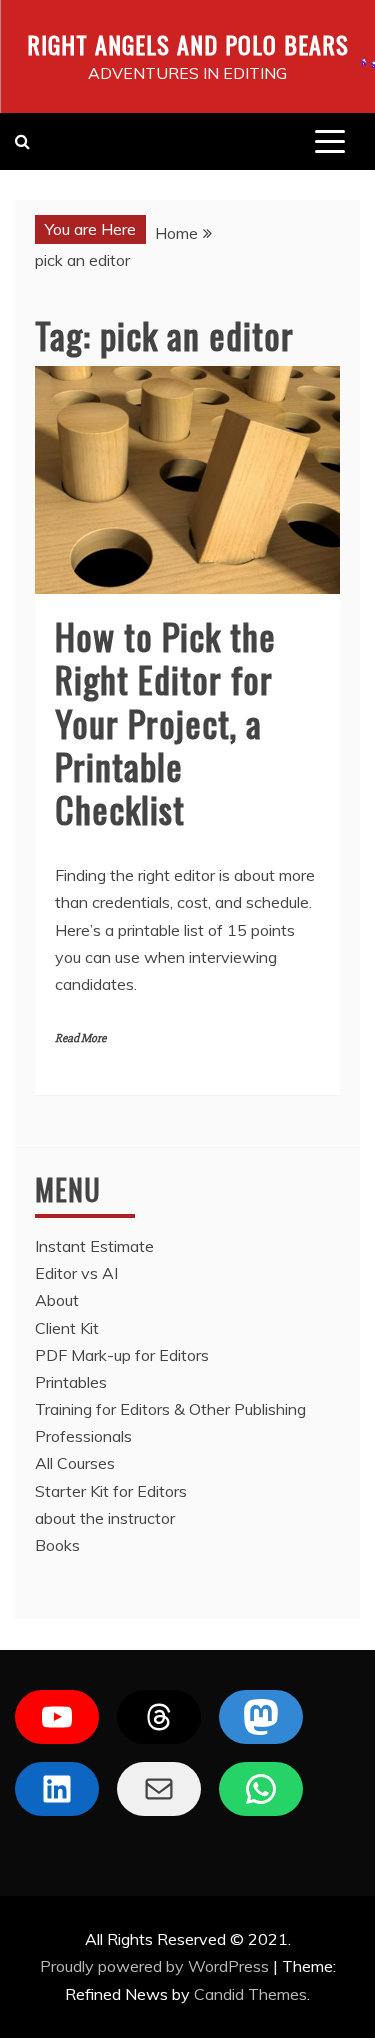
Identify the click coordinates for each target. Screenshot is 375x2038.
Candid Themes (250, 1994)
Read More (80, 1038)
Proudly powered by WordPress (156, 1966)
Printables (71, 1382)
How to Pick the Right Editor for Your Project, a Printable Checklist (165, 722)
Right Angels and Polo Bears (188, 44)
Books (57, 1545)
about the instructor (105, 1518)
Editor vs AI (76, 1273)
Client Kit (67, 1328)
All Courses (75, 1463)
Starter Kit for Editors (111, 1491)
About (57, 1300)
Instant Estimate (94, 1246)
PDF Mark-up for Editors (122, 1355)
